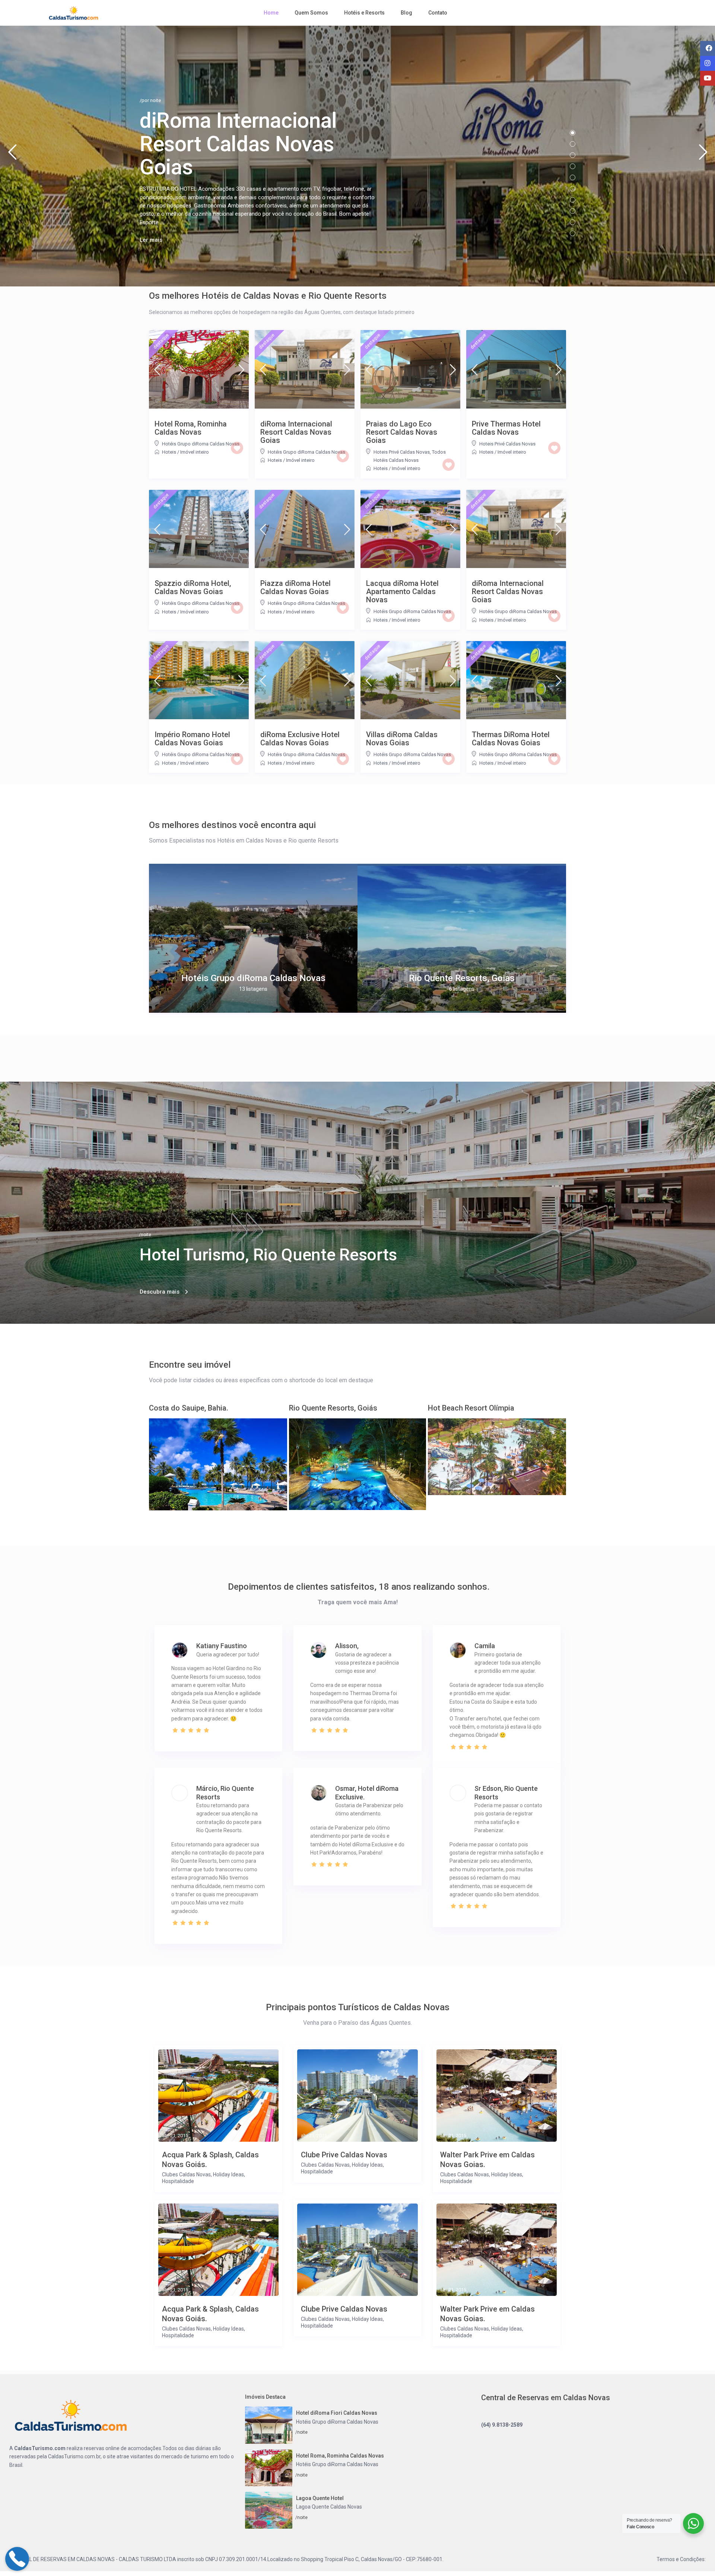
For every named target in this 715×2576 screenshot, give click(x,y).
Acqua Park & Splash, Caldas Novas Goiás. (210, 2160)
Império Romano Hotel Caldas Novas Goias (192, 739)
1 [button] (573, 133)
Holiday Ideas (228, 2174)
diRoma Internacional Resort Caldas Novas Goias (296, 432)
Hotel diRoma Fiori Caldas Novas (337, 2413)
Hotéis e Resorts (364, 13)
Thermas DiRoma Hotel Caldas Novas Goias (511, 739)
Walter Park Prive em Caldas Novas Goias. (487, 2160)
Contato (438, 13)
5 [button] (573, 177)
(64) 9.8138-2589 (502, 2425)
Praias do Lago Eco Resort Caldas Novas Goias (402, 432)
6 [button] (573, 189)
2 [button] (573, 144)
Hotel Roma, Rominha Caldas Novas (191, 428)
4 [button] (573, 166)
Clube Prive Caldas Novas (344, 2155)
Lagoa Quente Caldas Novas (329, 2507)
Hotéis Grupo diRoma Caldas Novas (201, 444)
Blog (406, 13)
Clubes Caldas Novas (186, 2174)
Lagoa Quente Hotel (320, 2498)
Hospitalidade (178, 2181)
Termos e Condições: (681, 2559)
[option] (253, 938)
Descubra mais (160, 1292)
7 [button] (573, 200)
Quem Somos (311, 13)
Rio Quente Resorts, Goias (462, 978)
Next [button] (703, 155)
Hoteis (169, 452)
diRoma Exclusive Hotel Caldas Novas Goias (300, 739)
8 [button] (573, 211)
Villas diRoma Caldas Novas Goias (402, 739)
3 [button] (573, 155)
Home (271, 13)
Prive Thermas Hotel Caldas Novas (506, 428)
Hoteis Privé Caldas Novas (402, 452)
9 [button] (573, 222)
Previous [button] (12, 155)
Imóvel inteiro (195, 452)
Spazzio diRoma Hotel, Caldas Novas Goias (193, 587)
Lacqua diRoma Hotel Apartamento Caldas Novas (402, 591)
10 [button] (573, 233)
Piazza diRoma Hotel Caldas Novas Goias (295, 587)
